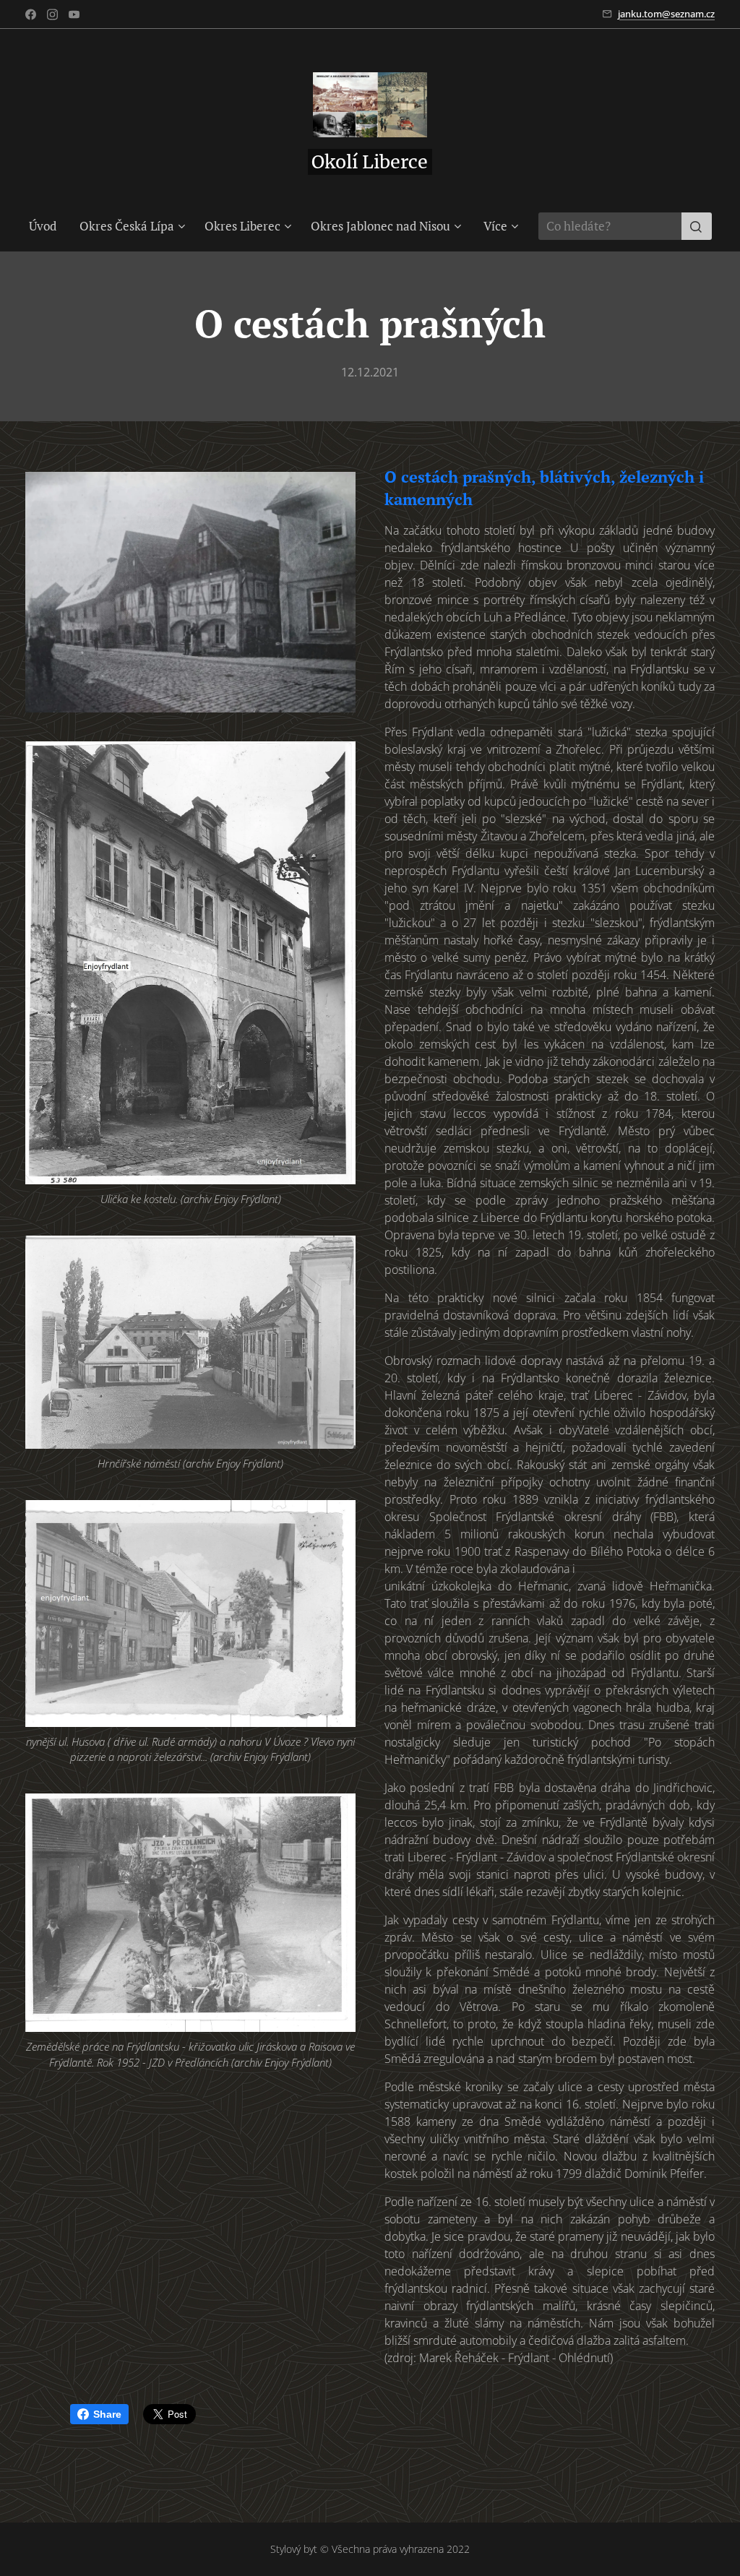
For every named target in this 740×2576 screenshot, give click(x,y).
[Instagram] (52, 14)
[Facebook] (31, 14)
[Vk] (74, 14)
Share (107, 2414)
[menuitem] (48, 226)
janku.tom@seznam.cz (666, 14)
